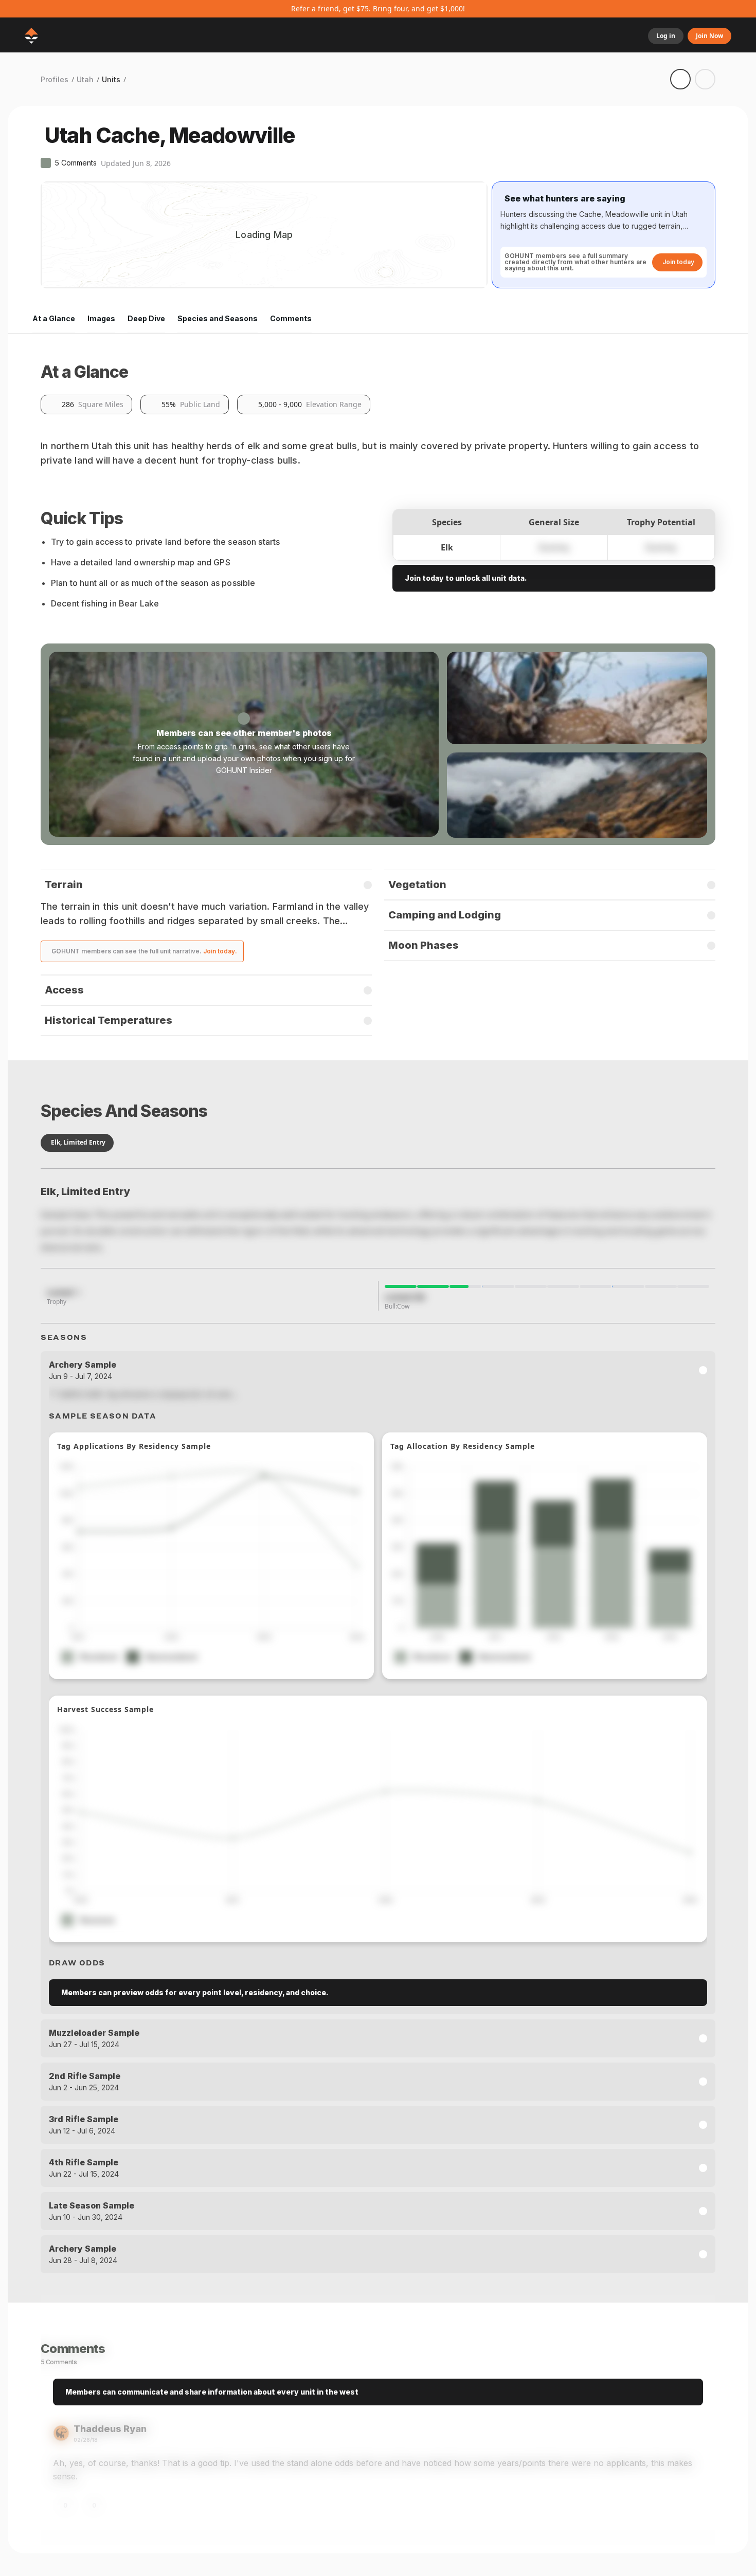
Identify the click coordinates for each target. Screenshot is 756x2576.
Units (111, 79)
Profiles (55, 79)
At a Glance (54, 318)
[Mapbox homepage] (66, 279)
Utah (85, 79)
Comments (291, 318)
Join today (678, 262)
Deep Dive (146, 318)
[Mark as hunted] (705, 79)
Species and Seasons (218, 318)
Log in (666, 36)
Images (101, 318)
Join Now (709, 36)
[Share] (680, 79)
